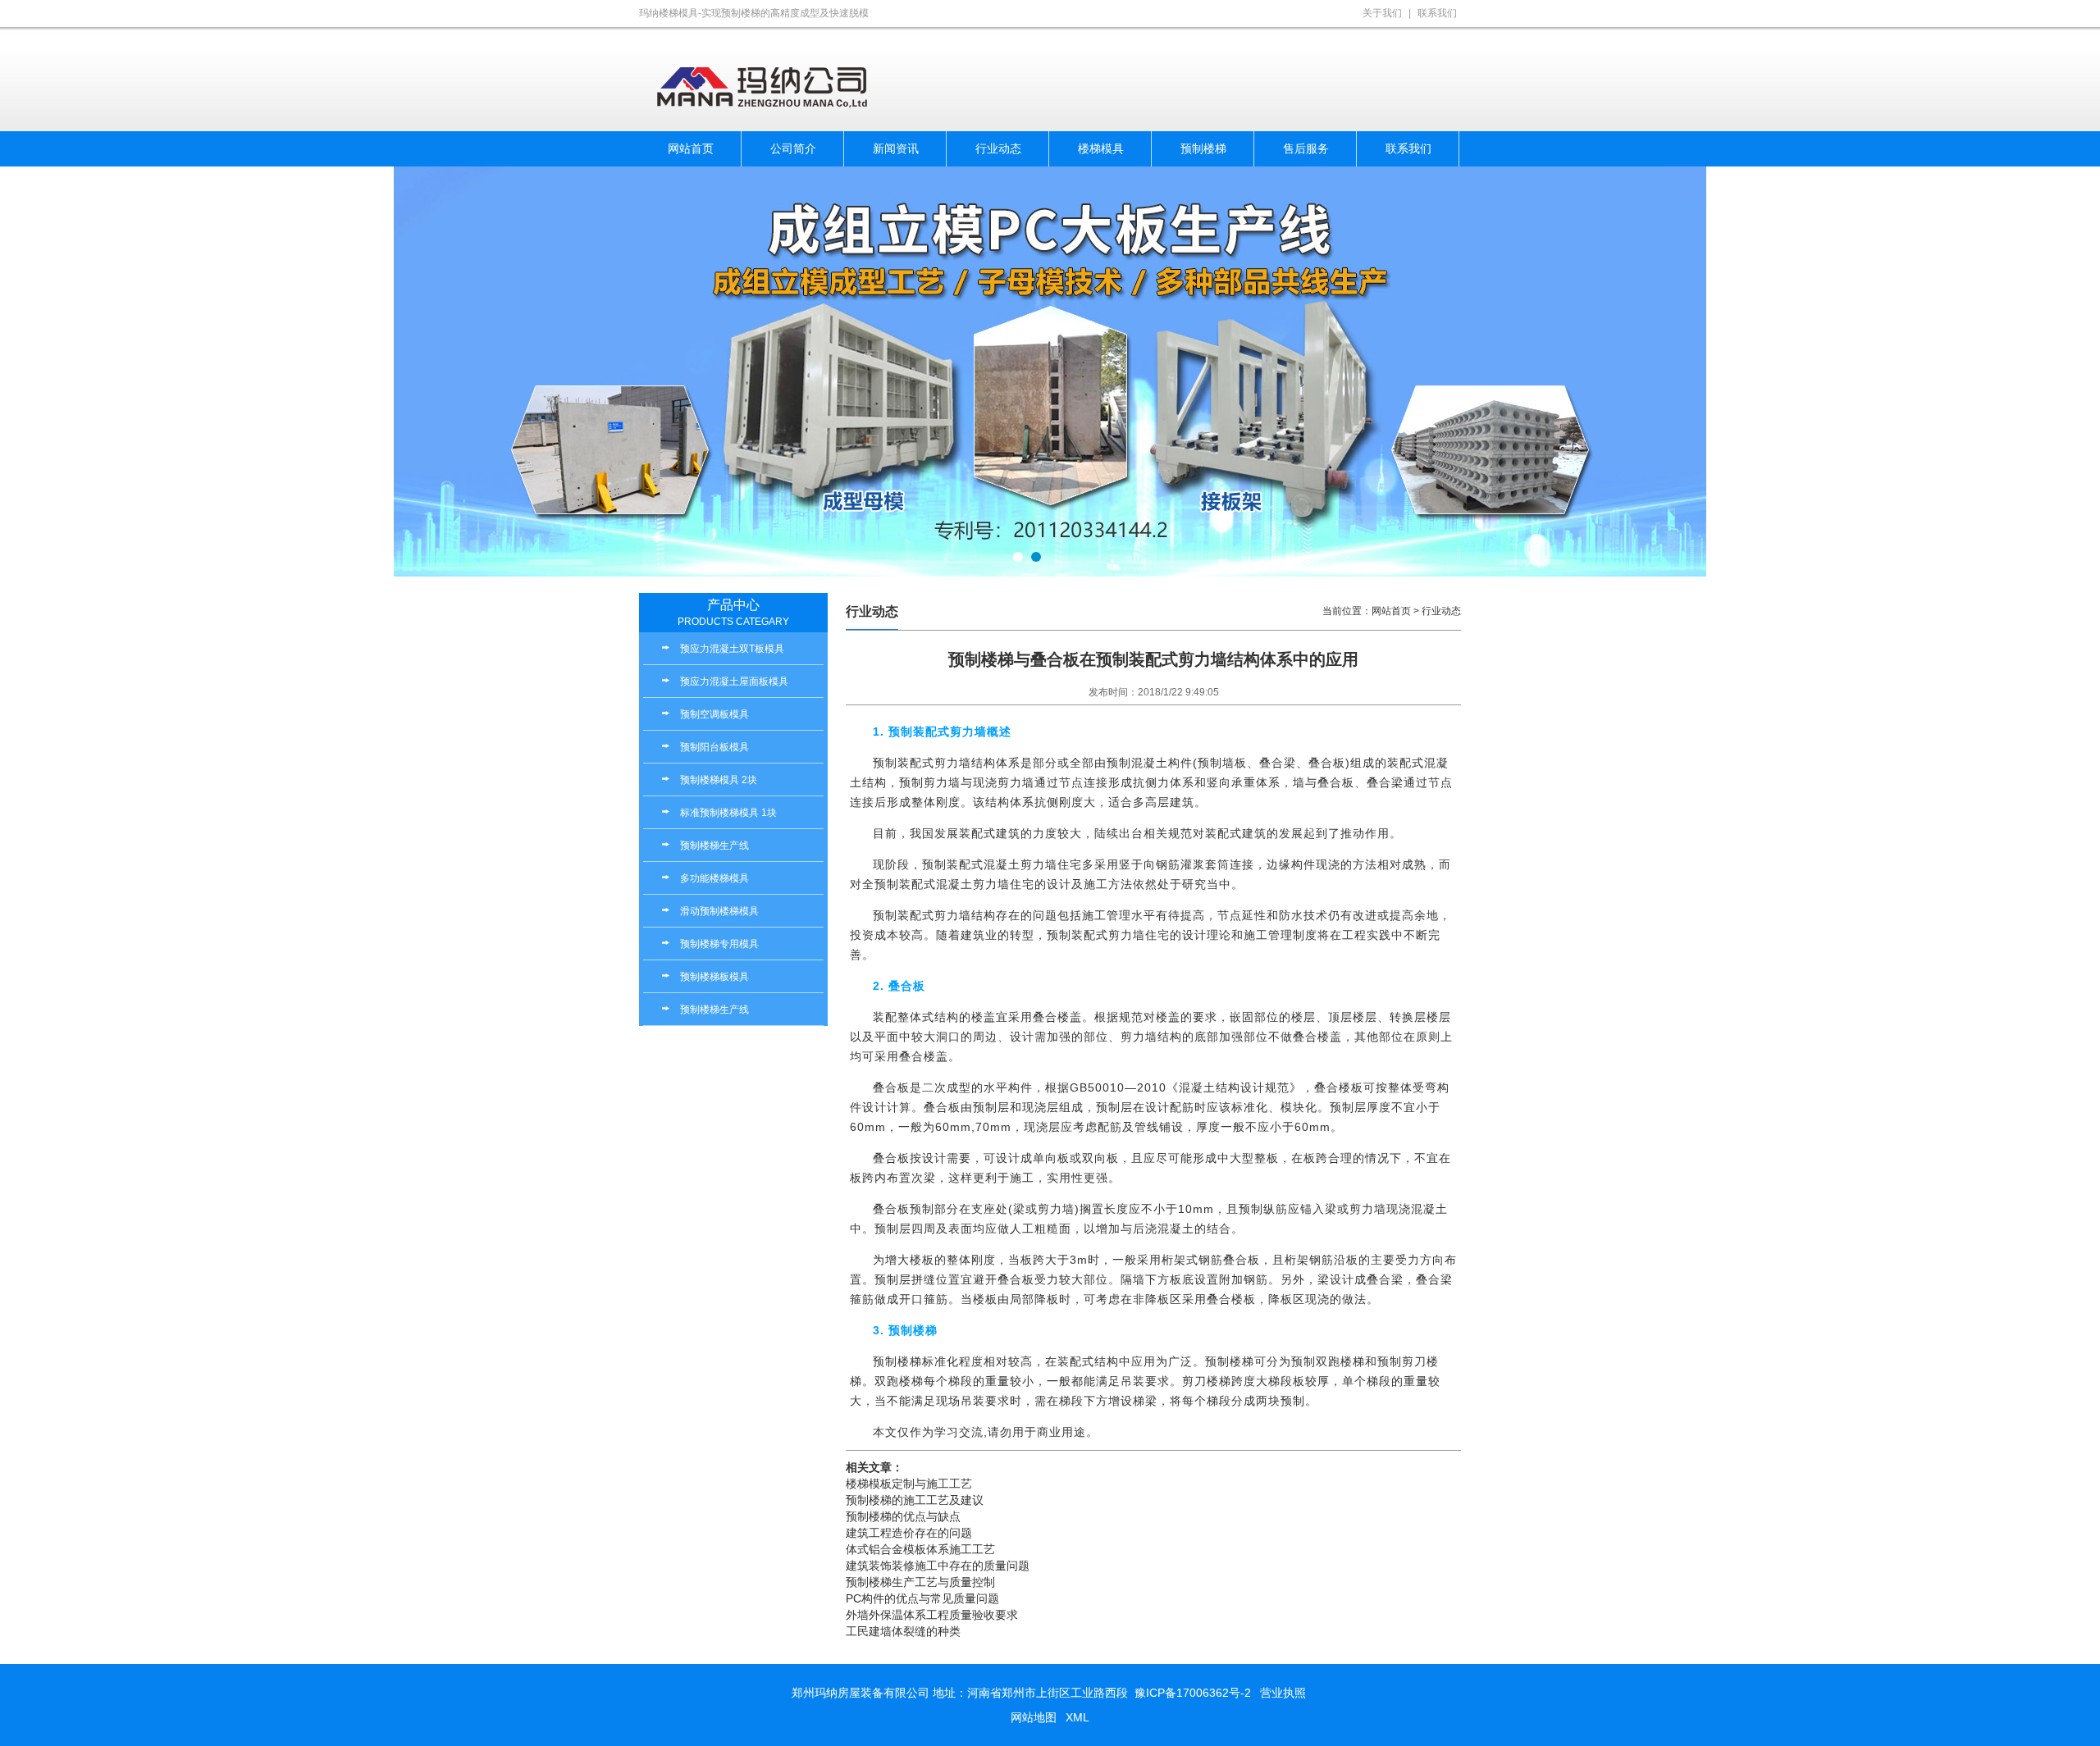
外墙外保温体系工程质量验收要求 (932, 1615)
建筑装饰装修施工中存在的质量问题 (938, 1566)
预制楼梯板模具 (714, 977)
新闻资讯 (896, 148)
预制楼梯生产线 (714, 846)
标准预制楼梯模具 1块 (728, 813)
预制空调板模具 (714, 714)
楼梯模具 (1101, 148)
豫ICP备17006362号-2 (1193, 1693)
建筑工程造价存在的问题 (909, 1533)
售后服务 (1306, 148)
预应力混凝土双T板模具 (732, 649)
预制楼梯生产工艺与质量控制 (920, 1582)
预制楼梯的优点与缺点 (903, 1516)
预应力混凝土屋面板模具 (734, 682)
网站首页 (691, 148)
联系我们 (1437, 13)
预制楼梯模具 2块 (719, 780)
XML (1077, 1717)
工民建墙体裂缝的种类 (903, 1631)
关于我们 (1382, 13)
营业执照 (1283, 1693)
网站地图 (1034, 1717)
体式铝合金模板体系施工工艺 (920, 1549)
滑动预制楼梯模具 (719, 911)
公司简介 (793, 148)
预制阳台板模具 (714, 747)
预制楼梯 (1203, 148)
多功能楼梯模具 (714, 878)
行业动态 (998, 148)
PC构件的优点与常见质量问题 (922, 1598)
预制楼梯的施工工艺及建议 (915, 1500)
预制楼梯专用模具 (719, 944)
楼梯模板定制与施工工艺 (909, 1484)
